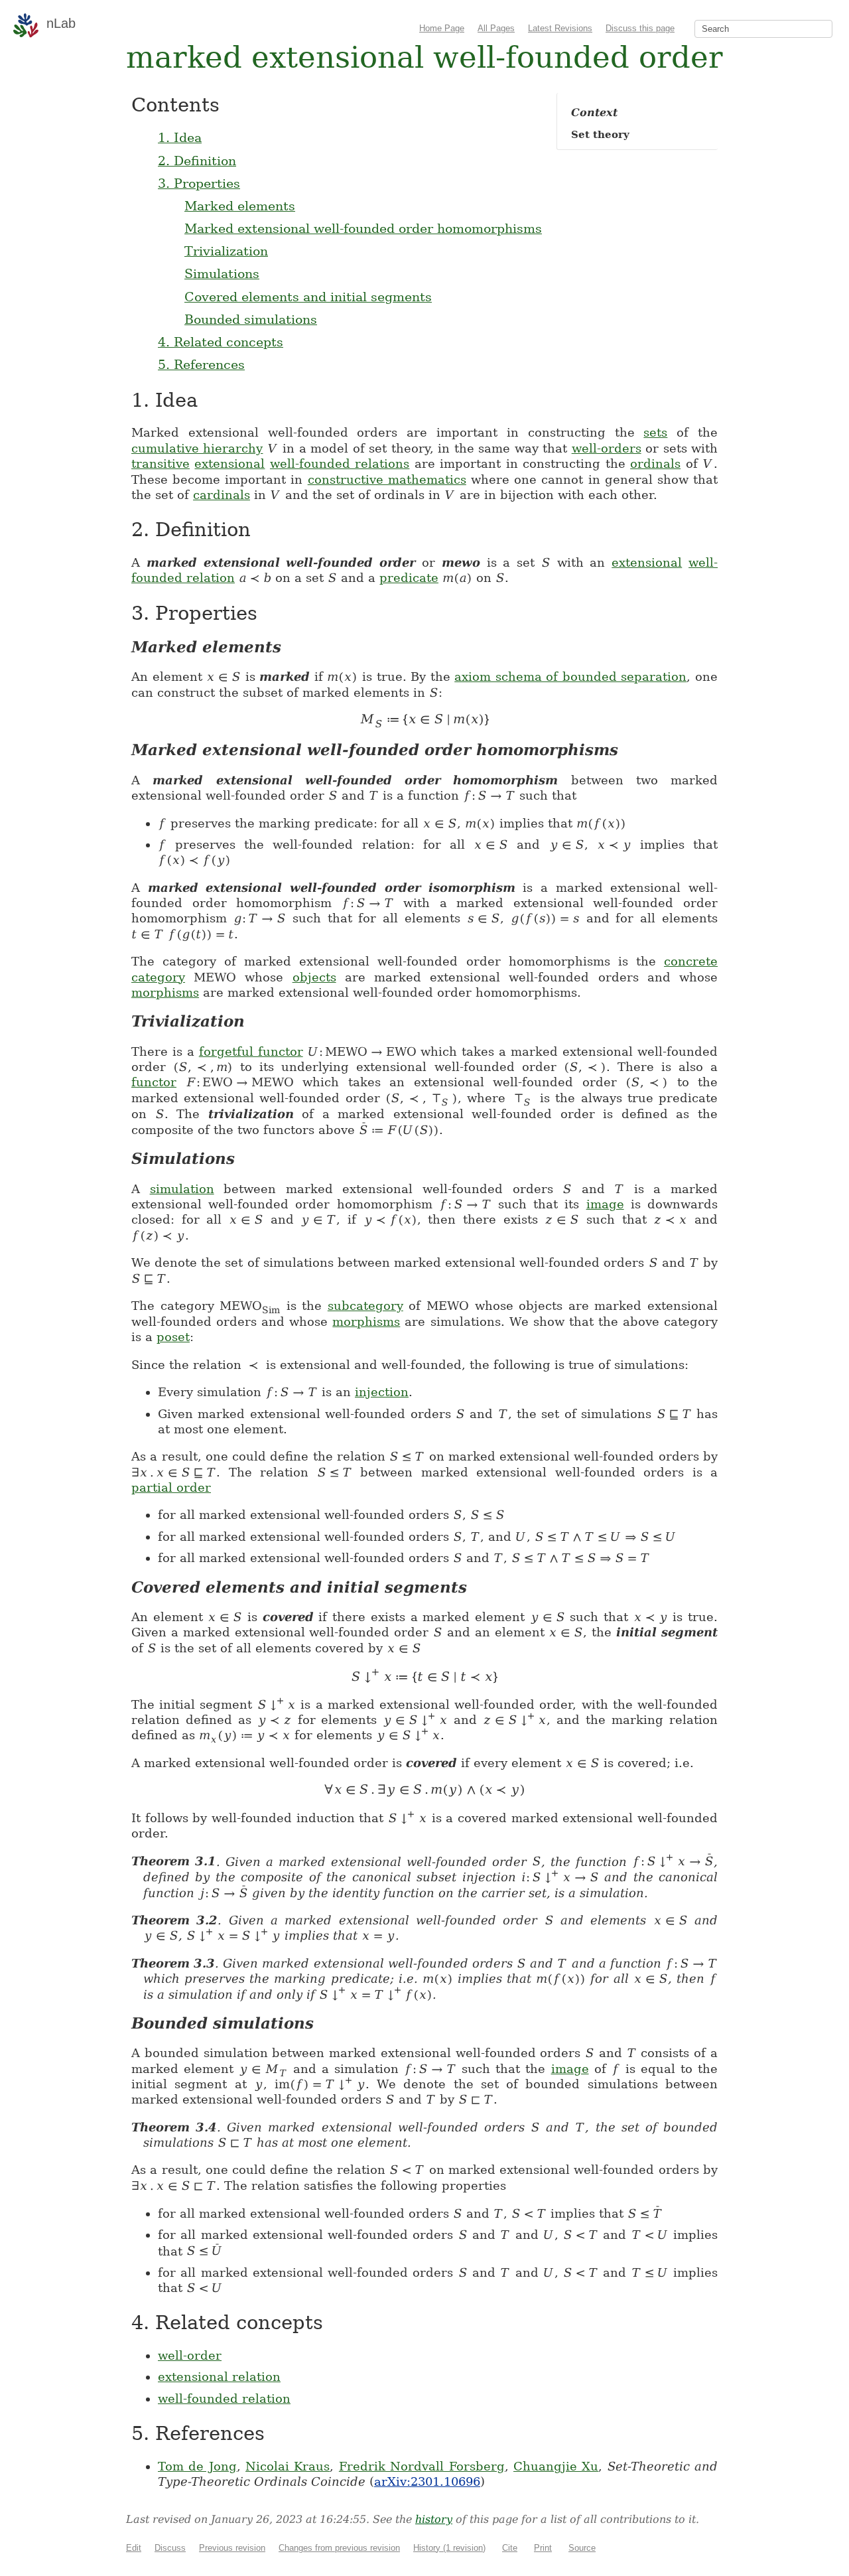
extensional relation (219, 2377)
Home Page (442, 28)
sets (655, 432)
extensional (229, 464)
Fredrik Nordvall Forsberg (422, 2466)
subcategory (365, 1306)
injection (382, 1392)
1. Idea (180, 137)
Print (543, 2548)
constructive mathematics (387, 479)
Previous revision (232, 2548)
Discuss (170, 2548)
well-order (190, 2355)
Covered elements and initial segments (308, 297)
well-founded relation (224, 2398)
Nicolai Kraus (288, 2466)
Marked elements (240, 206)
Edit (134, 2548)
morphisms (165, 992)
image (605, 1204)
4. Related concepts (221, 342)
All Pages (496, 28)
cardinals (222, 495)
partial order (171, 1487)
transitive (161, 464)
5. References (201, 364)
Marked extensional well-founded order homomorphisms (363, 228)
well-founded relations (340, 464)
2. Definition (197, 161)
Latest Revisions (560, 28)
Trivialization (226, 251)
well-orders (607, 448)
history (434, 2519)
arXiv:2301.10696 (427, 2481)
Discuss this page (640, 28)
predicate (409, 578)
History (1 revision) (449, 2548)
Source (582, 2548)
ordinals (655, 464)
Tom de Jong (197, 2466)
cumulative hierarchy (197, 448)
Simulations (222, 273)
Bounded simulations (251, 319)
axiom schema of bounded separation (570, 677)
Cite (510, 2548)
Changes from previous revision (339, 2548)
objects (314, 977)
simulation (182, 1189)
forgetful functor (251, 1051)
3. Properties (199, 183)
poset (173, 1337)
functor (154, 1082)
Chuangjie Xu (556, 2466)
